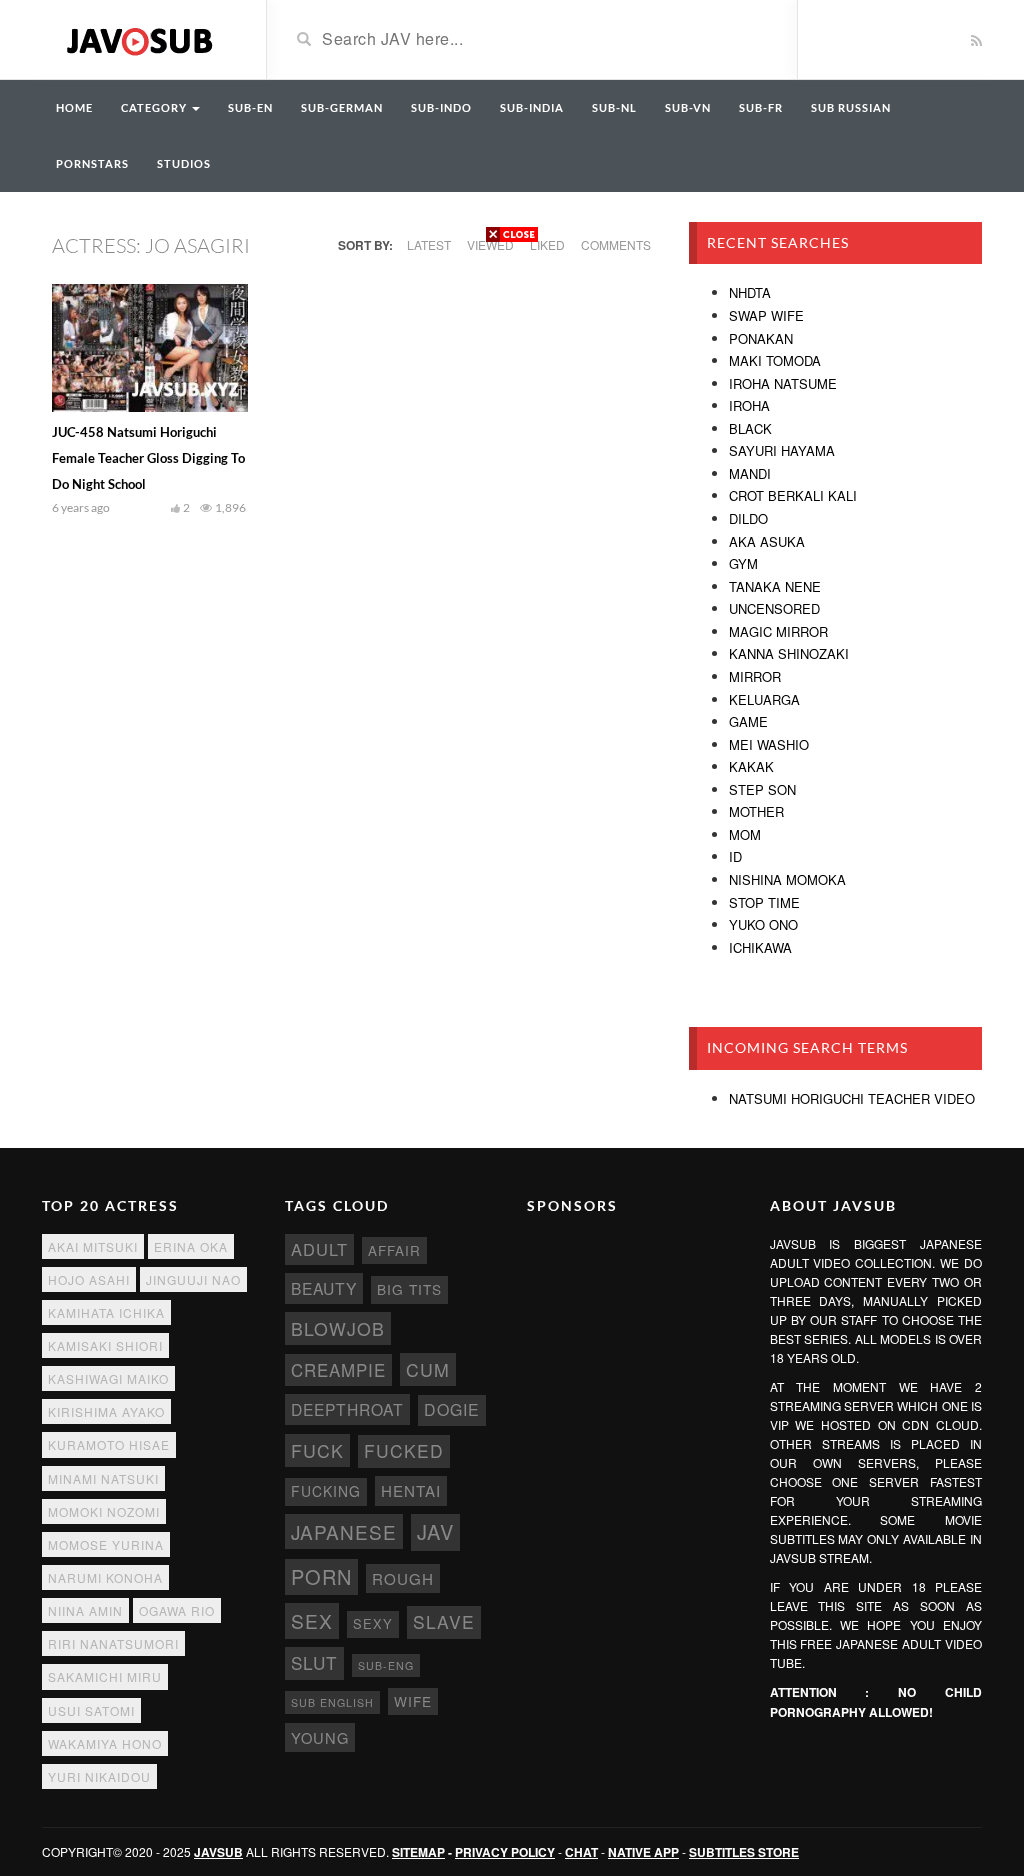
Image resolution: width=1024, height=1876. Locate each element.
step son (762, 789)
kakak (751, 766)
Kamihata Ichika (106, 1312)
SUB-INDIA (532, 107)
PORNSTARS (92, 163)
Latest (429, 244)
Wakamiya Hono (105, 1743)
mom (745, 834)
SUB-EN (250, 107)
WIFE (413, 1701)
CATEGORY (155, 107)
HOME (74, 107)
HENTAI (411, 1490)
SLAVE (444, 1621)
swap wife (766, 315)
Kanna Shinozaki (789, 653)
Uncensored (774, 608)
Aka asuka (767, 541)
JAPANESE (344, 1531)
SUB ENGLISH (332, 1702)
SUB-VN (688, 107)
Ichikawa (760, 947)
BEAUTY (324, 1288)
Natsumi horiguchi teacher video (852, 1098)
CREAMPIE (338, 1370)
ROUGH (403, 1578)
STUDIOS (184, 163)
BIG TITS (409, 1289)
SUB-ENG (386, 1665)
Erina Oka (191, 1246)
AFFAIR (394, 1250)
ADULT (319, 1249)
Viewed (490, 244)
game (748, 721)
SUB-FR (761, 107)
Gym (743, 563)
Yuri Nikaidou (99, 1776)
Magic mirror (778, 631)
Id (735, 856)
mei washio (769, 744)
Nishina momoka (787, 879)
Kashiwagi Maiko (108, 1378)
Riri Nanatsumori (113, 1643)
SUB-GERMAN (342, 107)
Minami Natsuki (103, 1478)
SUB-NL (614, 107)
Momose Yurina (106, 1544)
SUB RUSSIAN (851, 107)
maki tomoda (775, 360)
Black (750, 428)
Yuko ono (763, 924)
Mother (756, 811)
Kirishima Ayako (106, 1411)
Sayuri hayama (782, 450)
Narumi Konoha (105, 1577)
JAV (435, 1531)
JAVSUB (218, 1852)
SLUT (314, 1662)
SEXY (373, 1623)
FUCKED (404, 1450)
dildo (748, 518)
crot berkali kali (793, 495)
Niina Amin (85, 1610)
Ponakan (761, 338)
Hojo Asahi (89, 1279)
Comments (616, 244)
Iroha (749, 405)
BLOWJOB (338, 1328)
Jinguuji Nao (193, 1279)
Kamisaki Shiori (105, 1345)
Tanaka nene (775, 586)
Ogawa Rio (177, 1610)
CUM (428, 1369)
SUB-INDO (441, 107)
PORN (321, 1576)
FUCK (317, 1450)
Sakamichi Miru (105, 1676)
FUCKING (326, 1491)
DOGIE (452, 1409)
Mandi (750, 473)
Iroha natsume (783, 383)
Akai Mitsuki (93, 1246)
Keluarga (764, 699)
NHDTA (750, 292)
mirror (755, 676)
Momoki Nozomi (104, 1511)
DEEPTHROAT (347, 1409)
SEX (312, 1620)
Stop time (764, 902)
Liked (547, 244)
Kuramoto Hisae (109, 1444)
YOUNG (320, 1737)
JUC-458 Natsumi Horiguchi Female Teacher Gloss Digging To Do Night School (148, 458)
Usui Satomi (91, 1710)
